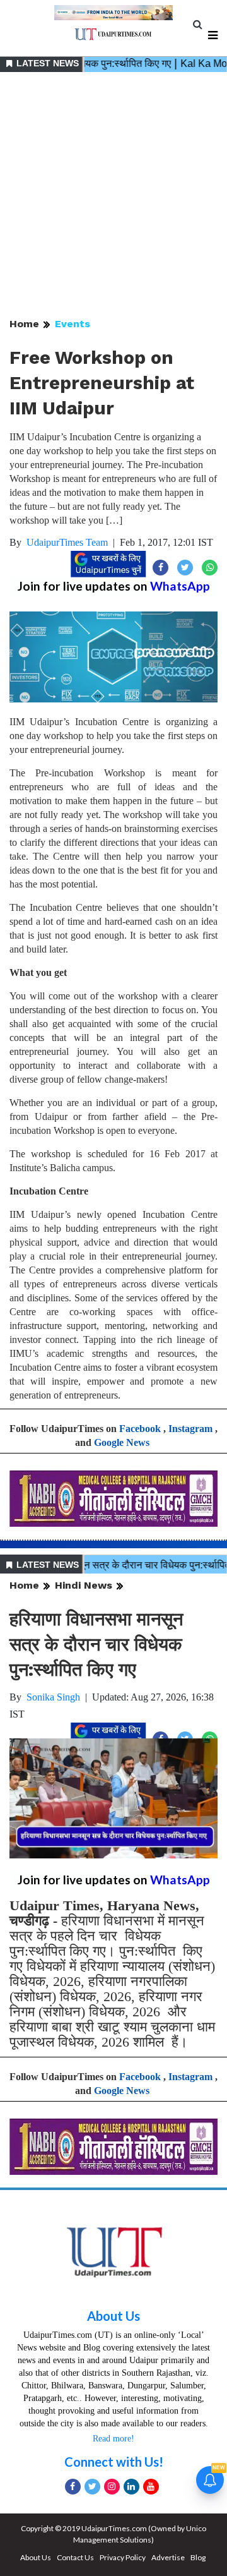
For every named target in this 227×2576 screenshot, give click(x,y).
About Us (113, 2316)
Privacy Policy (123, 2557)
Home (24, 324)
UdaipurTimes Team (67, 542)
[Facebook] (73, 2487)
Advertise (168, 2557)
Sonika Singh (53, 1697)
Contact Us (75, 2557)
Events (73, 324)
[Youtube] (151, 2487)
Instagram (190, 1429)
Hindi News (84, 1585)
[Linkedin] (131, 2487)
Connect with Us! (114, 2462)
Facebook (140, 1429)
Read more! (113, 2439)
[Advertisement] (113, 196)
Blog (198, 2557)
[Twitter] (92, 2487)
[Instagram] (112, 2487)
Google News (122, 1442)
